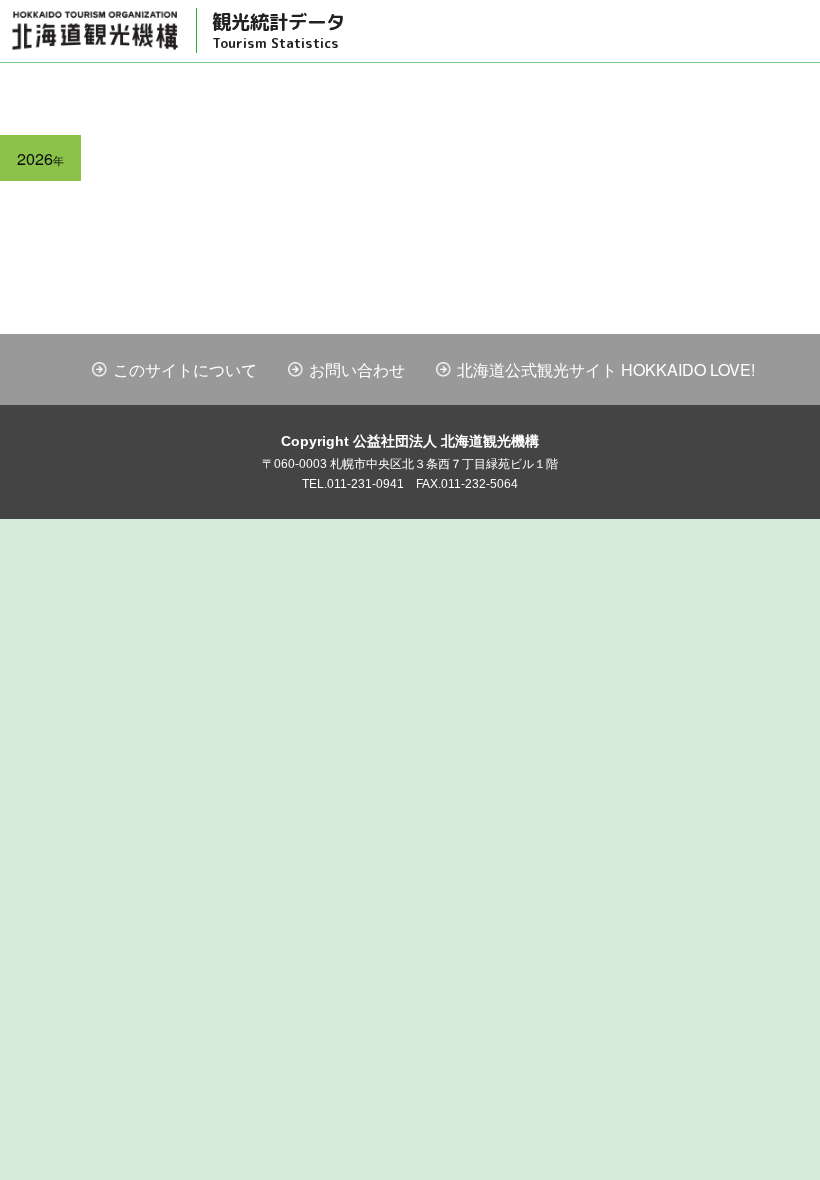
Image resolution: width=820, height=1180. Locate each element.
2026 (40, 158)
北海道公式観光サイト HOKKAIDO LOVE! (606, 369)
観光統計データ (278, 30)
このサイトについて (185, 369)
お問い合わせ (357, 369)
